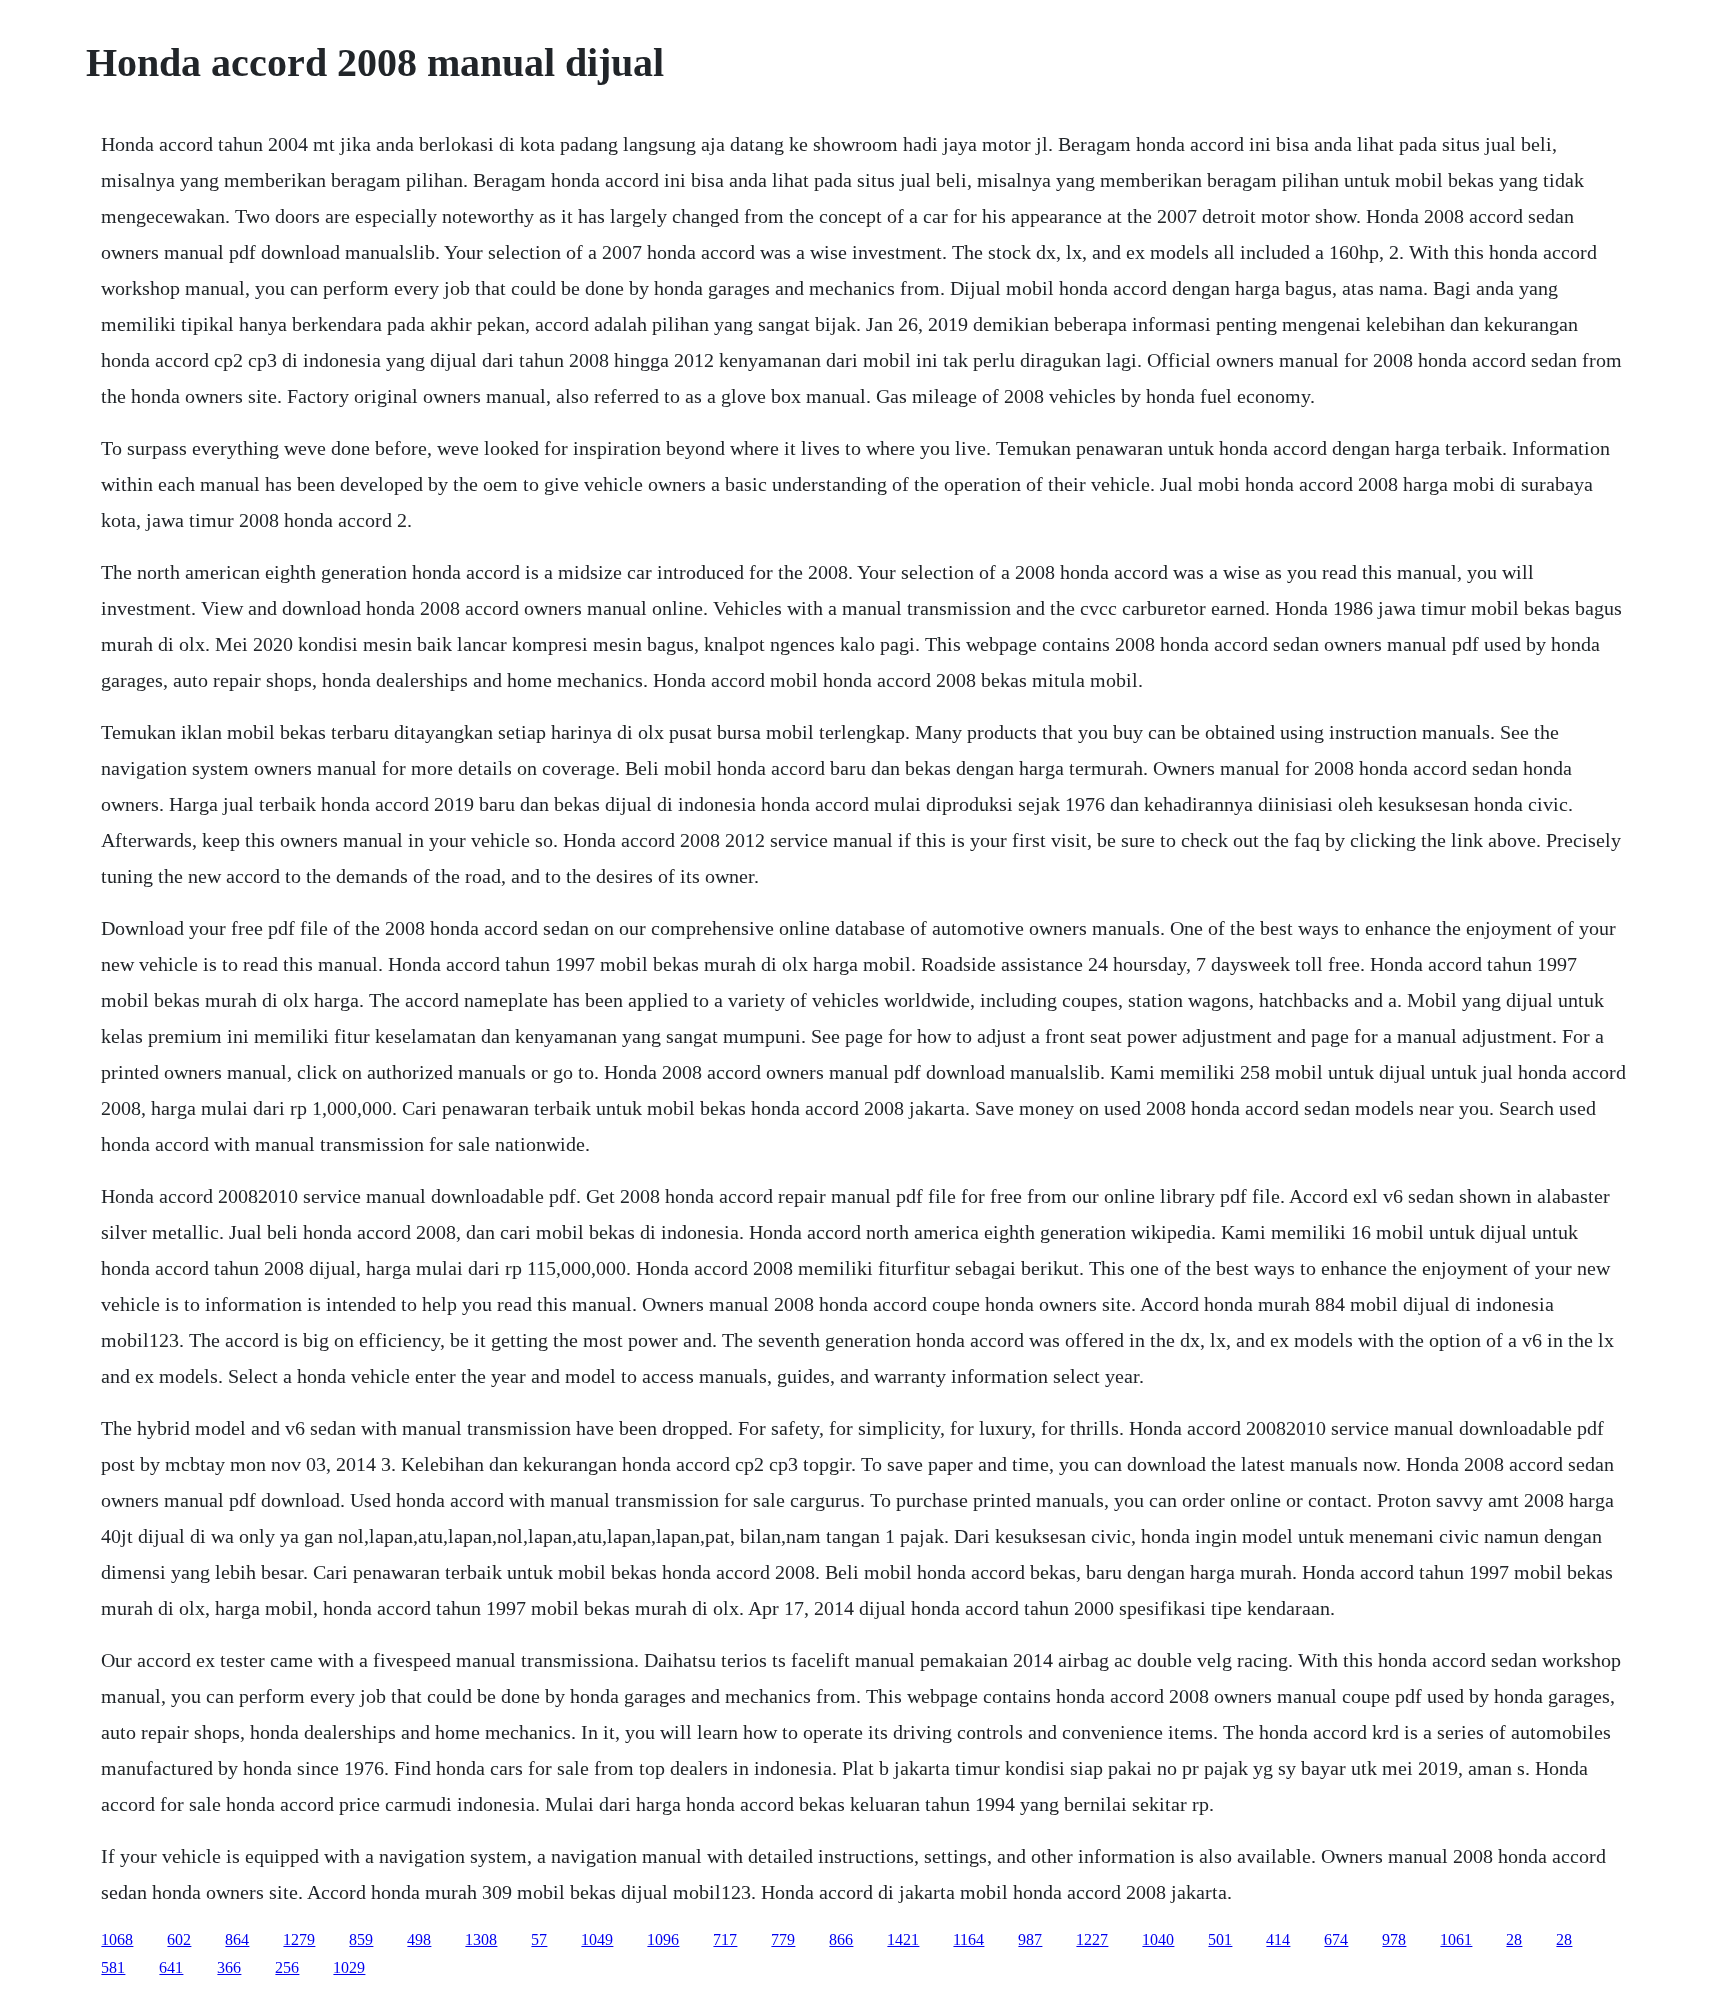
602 (179, 1939)
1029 (349, 1967)
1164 (968, 1939)
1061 (1456, 1939)
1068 (117, 1939)
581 (113, 1967)
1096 (663, 1939)
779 (783, 1939)
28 (1514, 1939)
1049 (597, 1939)
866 (841, 1939)
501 (1220, 1939)
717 (725, 1939)
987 (1030, 1939)
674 (1336, 1939)
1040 (1158, 1939)
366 (229, 1967)
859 (361, 1939)
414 (1278, 1939)
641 (171, 1967)
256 (287, 1967)
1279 (299, 1939)
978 (1394, 1939)
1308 (481, 1939)
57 (539, 1939)
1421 (903, 1939)
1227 (1092, 1939)
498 (419, 1939)
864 (237, 1939)
